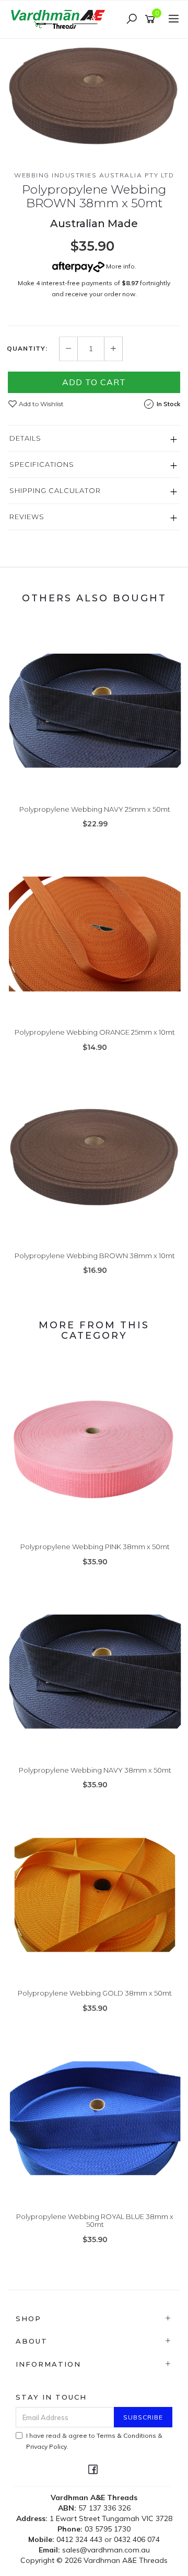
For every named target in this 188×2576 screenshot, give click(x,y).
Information (48, 2364)
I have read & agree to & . (94, 2441)
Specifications (42, 464)
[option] (94, 96)
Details (25, 438)
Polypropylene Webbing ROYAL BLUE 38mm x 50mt (95, 2221)
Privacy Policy (46, 2446)
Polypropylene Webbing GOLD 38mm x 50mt (95, 1993)
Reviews (27, 517)
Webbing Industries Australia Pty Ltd (94, 175)
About (32, 2341)
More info (120, 266)
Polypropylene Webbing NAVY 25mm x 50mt (95, 809)
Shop (28, 2319)
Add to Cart (94, 382)
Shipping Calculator (55, 490)
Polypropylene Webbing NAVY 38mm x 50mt (95, 1770)
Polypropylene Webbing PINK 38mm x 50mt (95, 1547)
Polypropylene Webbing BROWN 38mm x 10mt (95, 1256)
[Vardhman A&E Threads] (60, 19)
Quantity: (27, 349)
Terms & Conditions (126, 2435)
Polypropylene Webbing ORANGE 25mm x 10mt (95, 1032)
